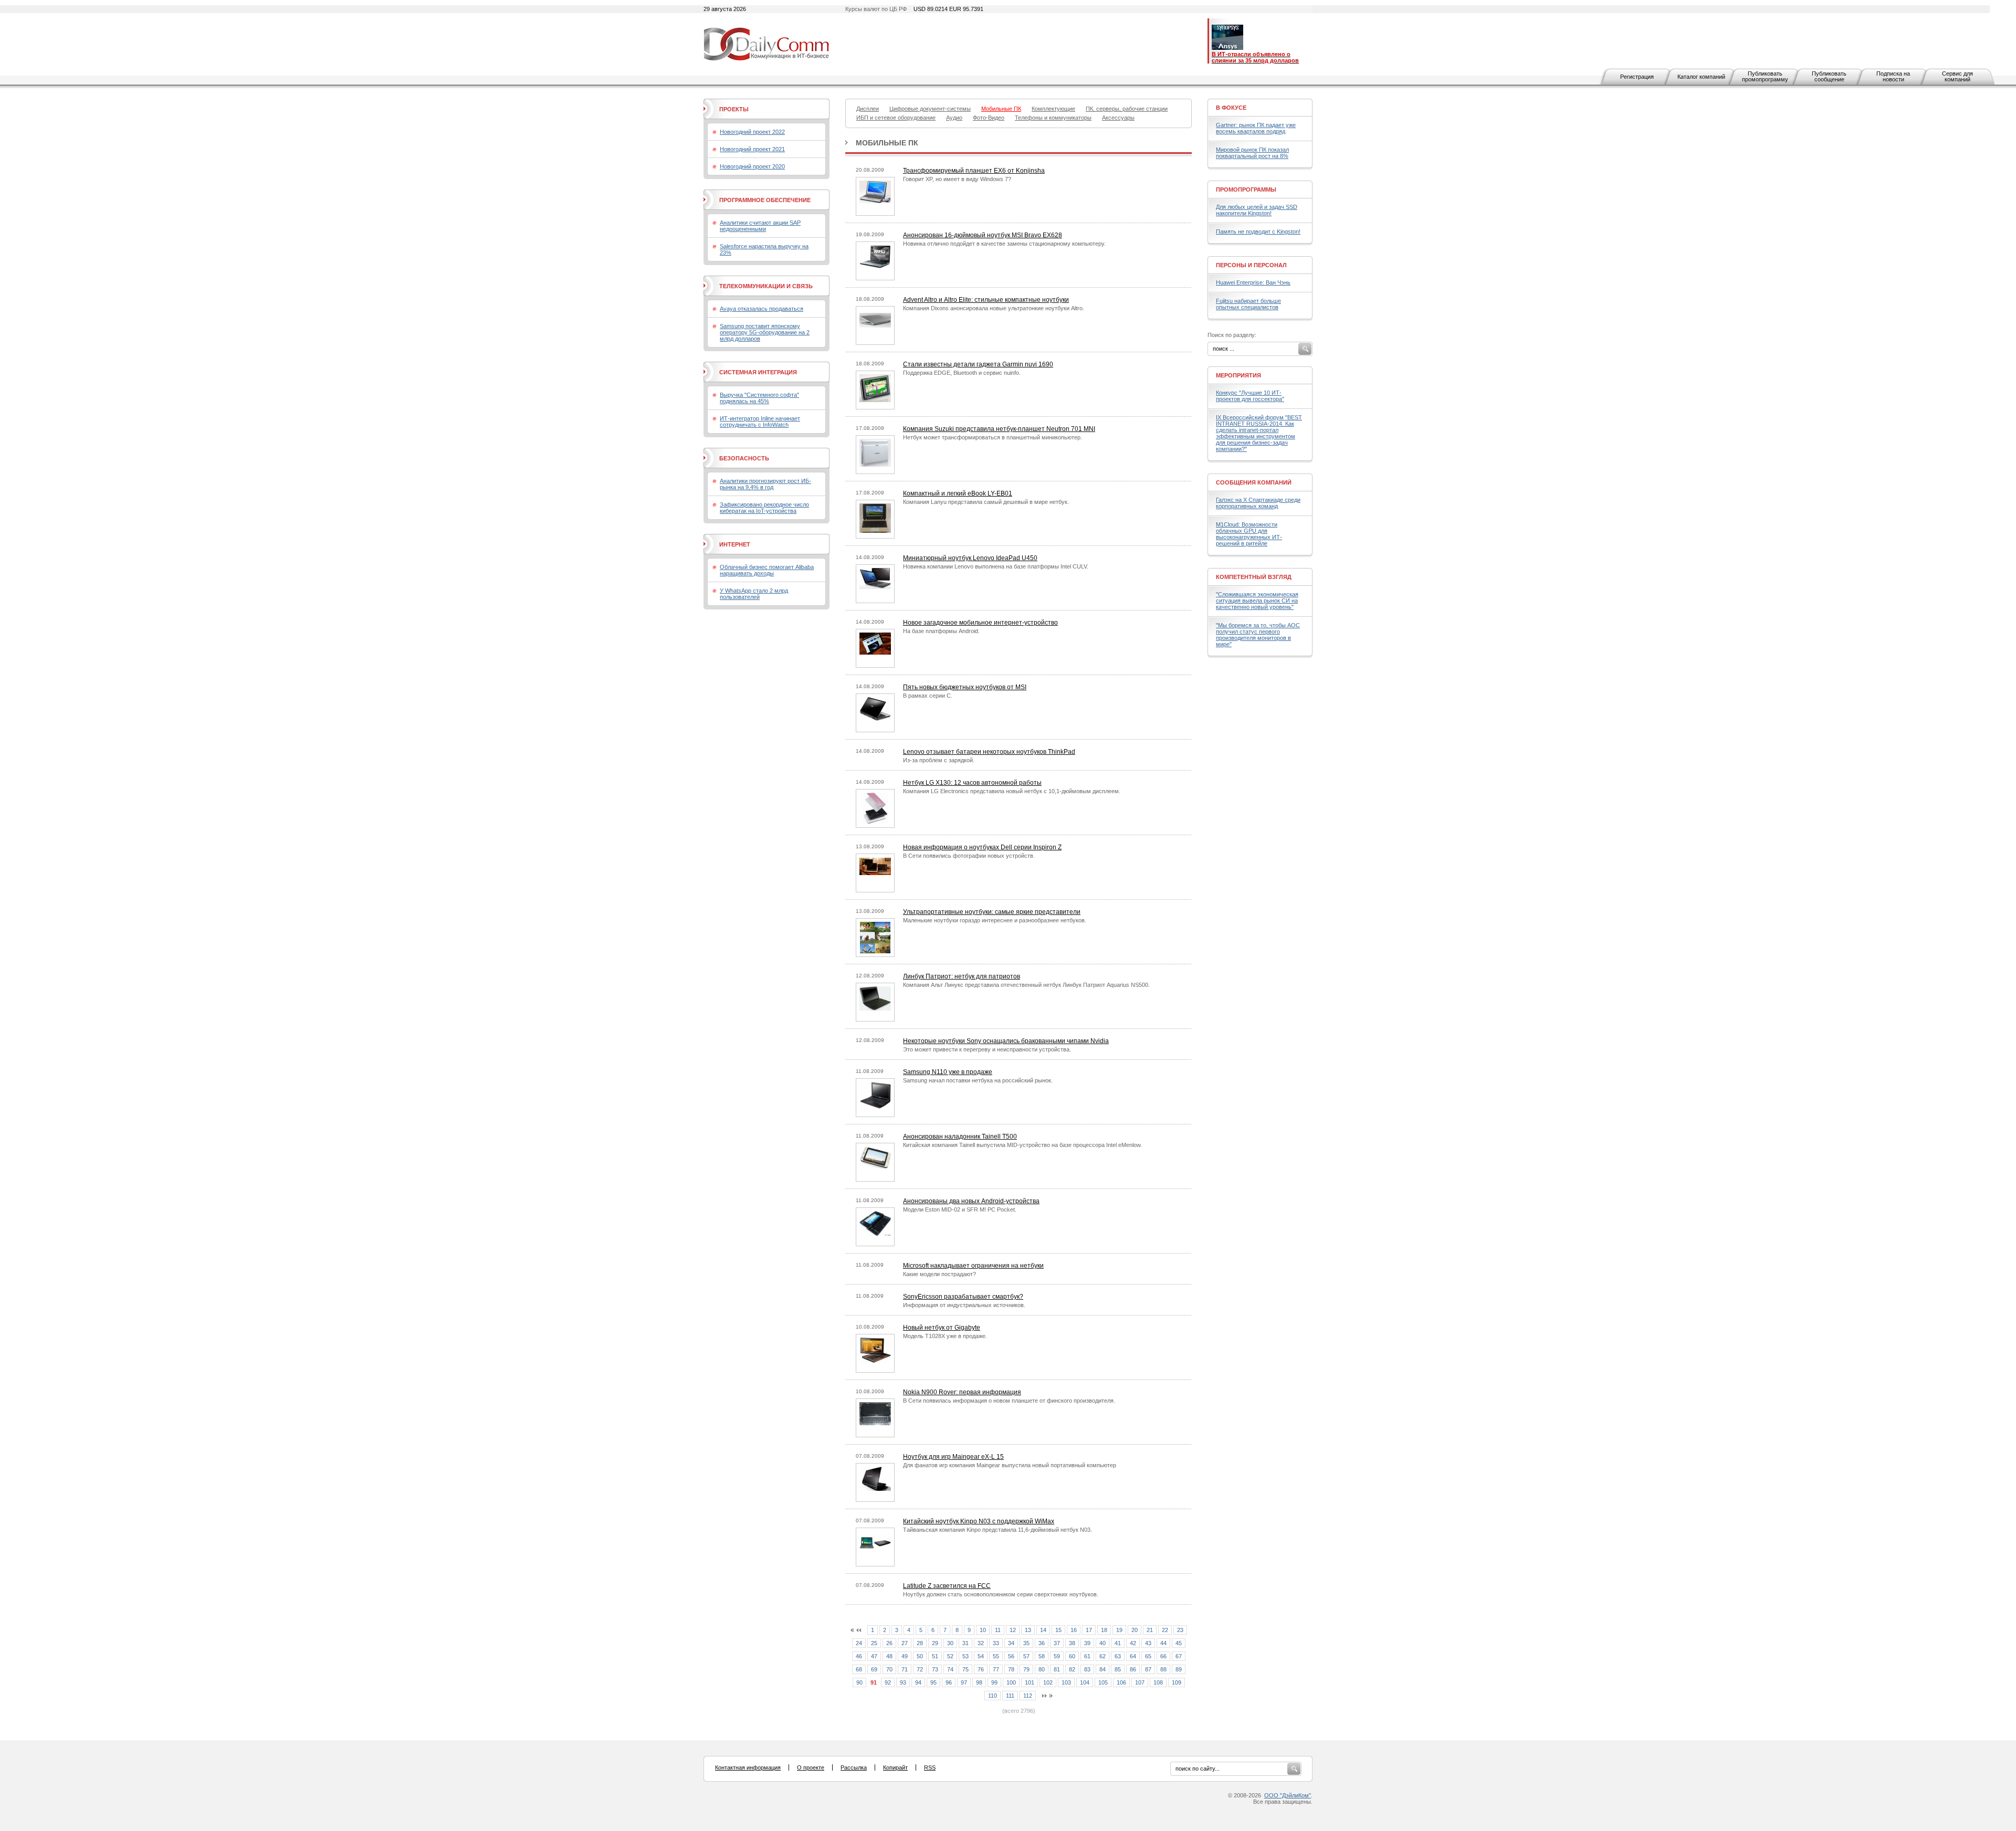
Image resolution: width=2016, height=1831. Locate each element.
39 (1087, 1643)
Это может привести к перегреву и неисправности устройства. (987, 1049)
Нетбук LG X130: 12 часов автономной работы (972, 783)
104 (1085, 1682)
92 (888, 1682)
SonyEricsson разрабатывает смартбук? (963, 1297)
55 (996, 1656)
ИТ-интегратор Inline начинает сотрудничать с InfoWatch (760, 422)
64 (1133, 1656)
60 (1072, 1656)
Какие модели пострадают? (939, 1274)
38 (1072, 1643)
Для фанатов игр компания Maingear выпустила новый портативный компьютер (1010, 1465)
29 (935, 1643)
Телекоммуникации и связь (766, 286)
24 (859, 1643)
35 (1026, 1643)
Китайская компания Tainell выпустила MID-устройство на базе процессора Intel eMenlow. (1022, 1145)
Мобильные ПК (887, 143)
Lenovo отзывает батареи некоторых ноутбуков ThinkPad (989, 752)
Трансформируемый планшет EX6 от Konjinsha (974, 171)
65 (1148, 1656)
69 (874, 1669)
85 (1118, 1669)
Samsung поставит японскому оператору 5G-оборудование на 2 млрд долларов (765, 332)
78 (1011, 1669)
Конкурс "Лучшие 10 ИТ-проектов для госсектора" (1250, 396)
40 (1102, 1643)
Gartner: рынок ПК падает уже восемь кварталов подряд (1256, 128)
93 (903, 1682)
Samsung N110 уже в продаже (948, 1072)
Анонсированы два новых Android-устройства (971, 1201)
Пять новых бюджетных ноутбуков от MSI (965, 687)
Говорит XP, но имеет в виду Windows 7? (957, 179)
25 (874, 1643)
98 (979, 1682)
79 (1026, 1669)
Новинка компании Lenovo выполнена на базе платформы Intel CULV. (996, 566)
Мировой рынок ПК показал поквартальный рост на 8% (1252, 153)
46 (859, 1656)
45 (1179, 1643)
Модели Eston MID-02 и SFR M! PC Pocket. (960, 1209)
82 (1072, 1669)
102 (1048, 1682)
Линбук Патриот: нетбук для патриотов (962, 976)
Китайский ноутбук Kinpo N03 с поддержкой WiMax (979, 1521)
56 (1011, 1656)
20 (1135, 1630)
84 (1102, 1669)
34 (1011, 1643)
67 (1179, 1656)
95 (933, 1682)
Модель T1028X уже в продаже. (945, 1336)
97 (964, 1682)
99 (994, 1682)
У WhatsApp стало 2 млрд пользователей (754, 594)
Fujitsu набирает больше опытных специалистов (1248, 304)
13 (1028, 1630)
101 (1030, 1682)
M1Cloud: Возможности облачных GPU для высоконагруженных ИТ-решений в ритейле (1249, 534)
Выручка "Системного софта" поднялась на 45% (759, 398)
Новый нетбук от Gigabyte (942, 1328)
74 (950, 1669)
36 (1042, 1643)
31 (965, 1643)
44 (1163, 1643)
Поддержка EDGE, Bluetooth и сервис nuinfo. (962, 373)
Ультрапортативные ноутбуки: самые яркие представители (992, 912)
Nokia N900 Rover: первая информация (962, 1392)
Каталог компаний (1701, 77)
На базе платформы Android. (941, 631)
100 (1011, 1682)
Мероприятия (1238, 375)
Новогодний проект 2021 (752, 149)
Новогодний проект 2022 (752, 132)
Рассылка (854, 1767)
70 (889, 1669)
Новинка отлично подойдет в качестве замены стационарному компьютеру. (1004, 244)
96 (949, 1682)
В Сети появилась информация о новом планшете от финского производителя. (1009, 1401)
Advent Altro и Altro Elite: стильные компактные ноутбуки (986, 300)
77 (996, 1669)
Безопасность (744, 458)
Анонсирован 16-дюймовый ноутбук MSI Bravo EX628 (983, 235)
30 (950, 1643)
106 (1121, 1682)
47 (874, 1656)
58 (1042, 1656)
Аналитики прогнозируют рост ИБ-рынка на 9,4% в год (765, 484)
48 (889, 1656)
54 (981, 1656)
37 (1057, 1643)
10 (983, 1630)
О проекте (811, 1767)
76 (981, 1669)
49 (905, 1656)
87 (1148, 1669)
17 (1089, 1630)
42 (1133, 1643)
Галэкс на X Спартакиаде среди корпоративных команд (1258, 503)
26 (889, 1643)
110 (993, 1696)
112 (1028, 1696)
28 (920, 1643)
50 (920, 1656)
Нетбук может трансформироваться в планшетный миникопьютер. (993, 437)
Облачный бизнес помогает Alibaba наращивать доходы (767, 570)
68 (859, 1669)
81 (1057, 1669)
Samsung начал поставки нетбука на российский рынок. (978, 1080)
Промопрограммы (1246, 190)
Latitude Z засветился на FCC (947, 1586)
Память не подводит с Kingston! (1258, 231)
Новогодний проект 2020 (752, 166)
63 (1118, 1656)
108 (1158, 1682)
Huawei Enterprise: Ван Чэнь (1253, 282)
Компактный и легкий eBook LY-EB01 (958, 493)
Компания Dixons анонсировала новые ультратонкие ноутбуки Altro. (994, 308)
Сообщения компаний (1254, 482)
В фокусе (1231, 108)
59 (1057, 1656)
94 (918, 1682)
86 (1133, 1669)
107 (1140, 1682)
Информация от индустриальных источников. (964, 1305)
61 (1087, 1656)
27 (905, 1643)
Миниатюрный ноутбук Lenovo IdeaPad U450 (970, 558)
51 (935, 1656)
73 (935, 1669)
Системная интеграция (758, 372)
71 (905, 1669)
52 (950, 1656)
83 (1087, 1669)
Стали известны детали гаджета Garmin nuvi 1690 (978, 364)
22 (1165, 1630)
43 (1148, 1643)
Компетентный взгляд (1254, 577)
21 (1150, 1630)
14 (1043, 1630)
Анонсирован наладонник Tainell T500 (960, 1137)
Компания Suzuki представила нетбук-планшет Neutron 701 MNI (999, 429)
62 (1102, 1656)
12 (1013, 1630)
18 (1104, 1630)
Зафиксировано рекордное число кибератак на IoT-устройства (764, 508)
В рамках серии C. (928, 696)
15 (1058, 1630)
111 (1010, 1696)
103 (1066, 1682)
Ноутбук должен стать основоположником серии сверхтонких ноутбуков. (1001, 1594)
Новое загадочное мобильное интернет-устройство (980, 623)
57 (1026, 1656)
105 (1103, 1682)
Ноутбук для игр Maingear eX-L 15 (953, 1457)
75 (965, 1669)
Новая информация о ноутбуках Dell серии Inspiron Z (982, 847)
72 (920, 1669)
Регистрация (1637, 77)
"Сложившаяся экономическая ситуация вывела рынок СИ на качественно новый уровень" (1257, 601)
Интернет (735, 544)
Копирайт (895, 1767)
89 (1179, 1669)
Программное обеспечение (765, 200)
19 (1119, 1630)
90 (859, 1682)
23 (1180, 1630)
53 (965, 1656)
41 (1118, 1643)
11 (998, 1630)
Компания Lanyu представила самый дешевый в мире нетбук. (986, 502)
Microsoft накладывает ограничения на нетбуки (973, 1266)
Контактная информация (748, 1767)
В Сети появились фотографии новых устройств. (969, 856)
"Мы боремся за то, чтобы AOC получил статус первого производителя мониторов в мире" (1258, 635)
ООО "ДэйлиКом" (1288, 1795)
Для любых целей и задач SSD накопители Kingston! (1257, 210)
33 (996, 1643)
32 (981, 1643)
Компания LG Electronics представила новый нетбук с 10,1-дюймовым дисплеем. (1012, 791)
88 (1163, 1669)
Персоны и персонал (1251, 265)
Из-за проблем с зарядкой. (939, 760)
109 (1177, 1682)
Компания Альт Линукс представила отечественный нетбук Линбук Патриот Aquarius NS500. (1026, 985)
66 (1163, 1656)
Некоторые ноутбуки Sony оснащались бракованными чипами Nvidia (1006, 1041)
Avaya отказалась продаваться (762, 309)
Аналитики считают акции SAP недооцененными (760, 226)
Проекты (734, 109)
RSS (930, 1767)
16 (1074, 1630)
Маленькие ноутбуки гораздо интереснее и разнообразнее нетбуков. (995, 920)
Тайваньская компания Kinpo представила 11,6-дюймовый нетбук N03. (997, 1530)
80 (1042, 1669)
